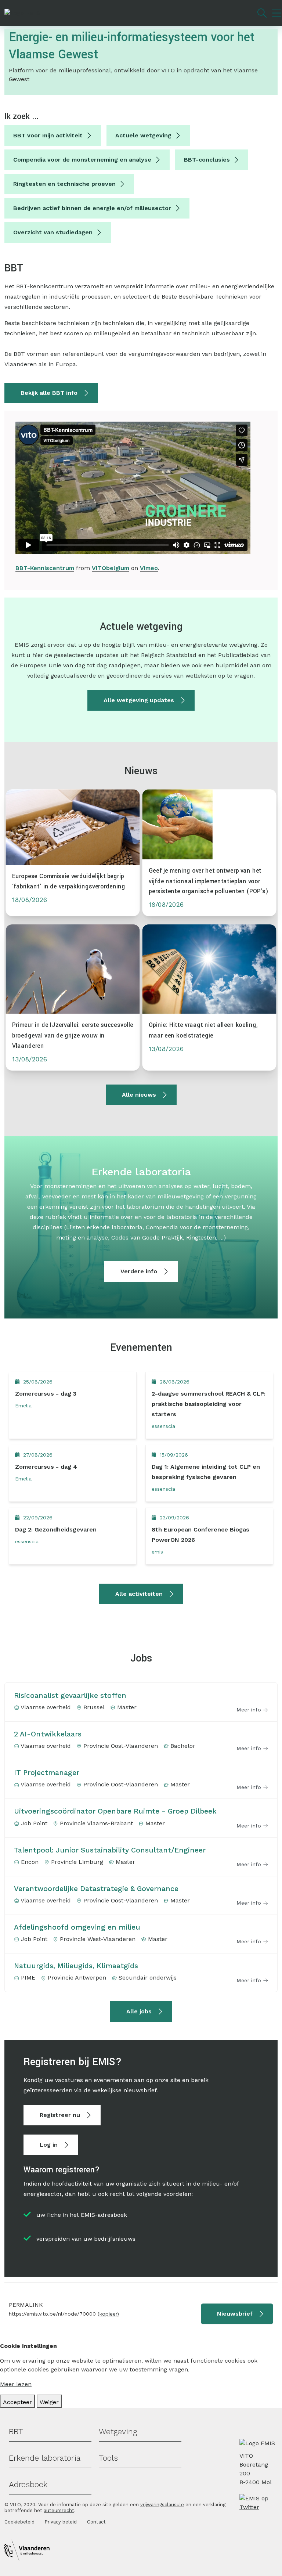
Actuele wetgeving (143, 135)
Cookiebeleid (19, 2522)
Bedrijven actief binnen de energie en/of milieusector (92, 208)
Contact (96, 2522)
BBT (16, 2431)
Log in (49, 2145)
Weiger (49, 2402)
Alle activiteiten (139, 1594)
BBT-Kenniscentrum (45, 568)
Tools (108, 2458)
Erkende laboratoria (45, 2458)
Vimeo (149, 568)
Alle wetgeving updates (139, 700)
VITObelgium (111, 568)
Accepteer (17, 2402)
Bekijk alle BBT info (49, 393)
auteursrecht (59, 2510)
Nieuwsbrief (235, 2314)
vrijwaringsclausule (162, 2505)
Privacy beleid (61, 2522)
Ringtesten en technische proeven (64, 184)
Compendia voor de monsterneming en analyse (82, 160)
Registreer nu (60, 2115)
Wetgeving (118, 2431)
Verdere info (139, 1271)
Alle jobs (139, 2011)
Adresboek (28, 2484)
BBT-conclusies (207, 160)
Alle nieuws (139, 1095)
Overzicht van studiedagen (53, 232)
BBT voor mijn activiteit (48, 135)
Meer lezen (16, 2384)
